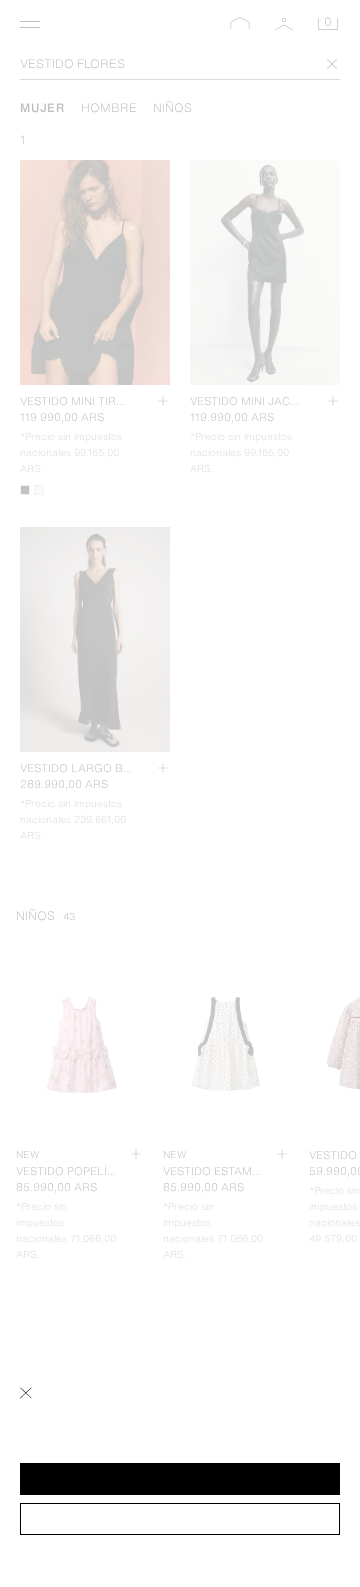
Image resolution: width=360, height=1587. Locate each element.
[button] (180, 1479)
